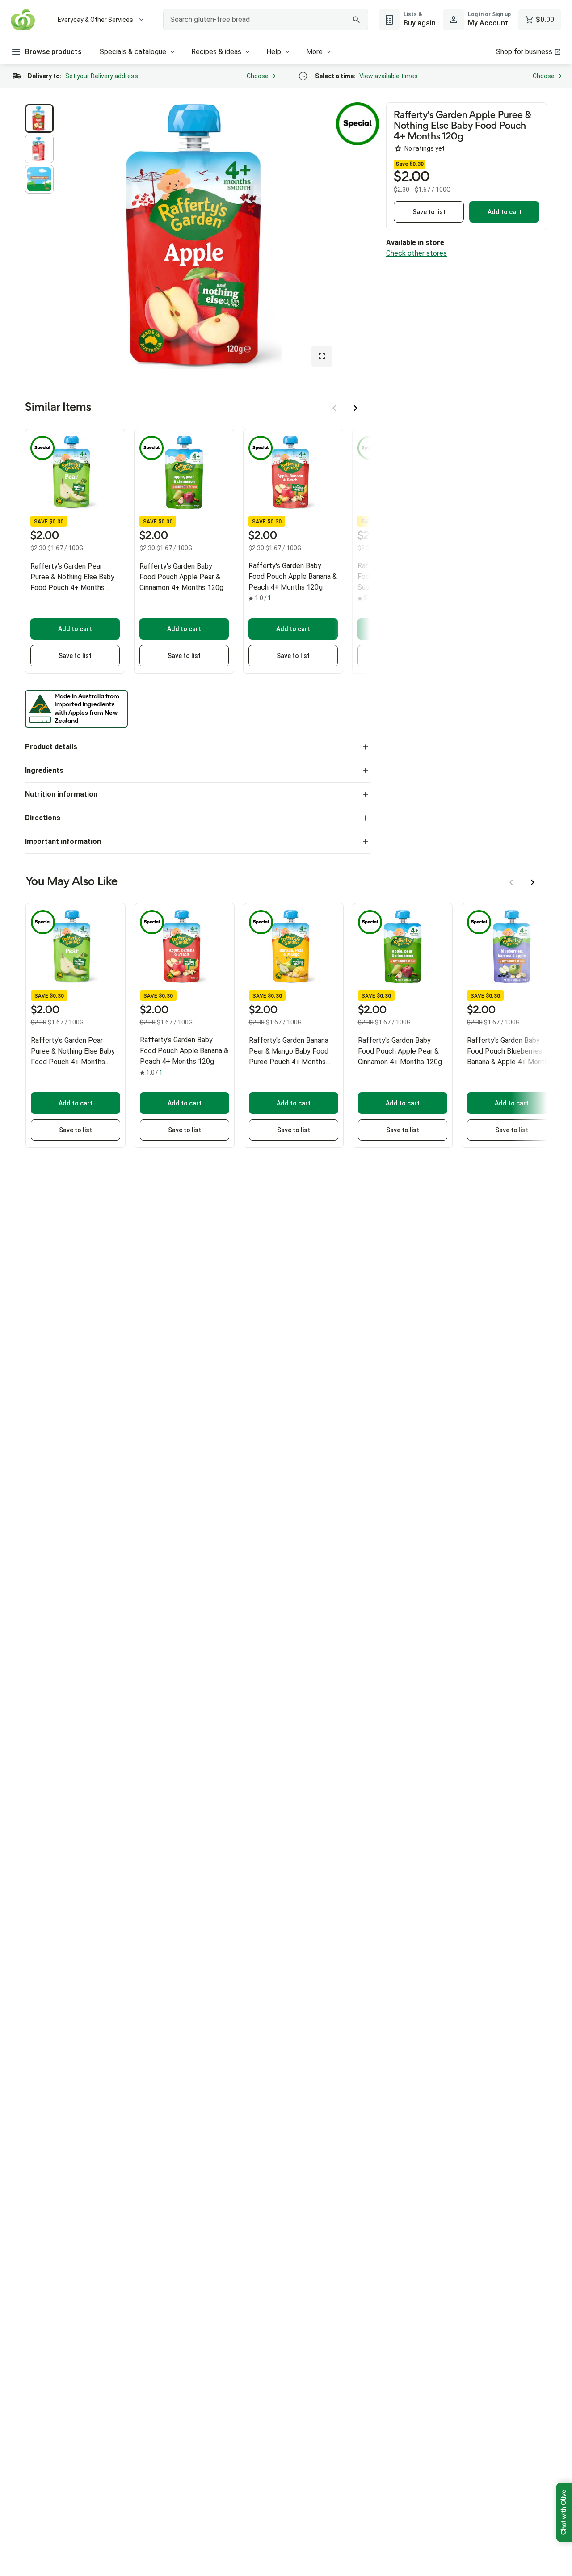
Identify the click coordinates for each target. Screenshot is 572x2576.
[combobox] (266, 20)
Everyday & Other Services (95, 20)
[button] (39, 118)
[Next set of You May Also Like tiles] (533, 882)
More (314, 52)
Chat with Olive (564, 2512)
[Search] (357, 20)
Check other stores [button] (416, 253)
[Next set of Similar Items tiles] (356, 408)
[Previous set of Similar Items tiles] (334, 408)
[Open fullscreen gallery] (322, 356)
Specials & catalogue (133, 52)
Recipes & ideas (216, 52)
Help (274, 52)
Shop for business (524, 52)
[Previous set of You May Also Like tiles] (511, 882)
